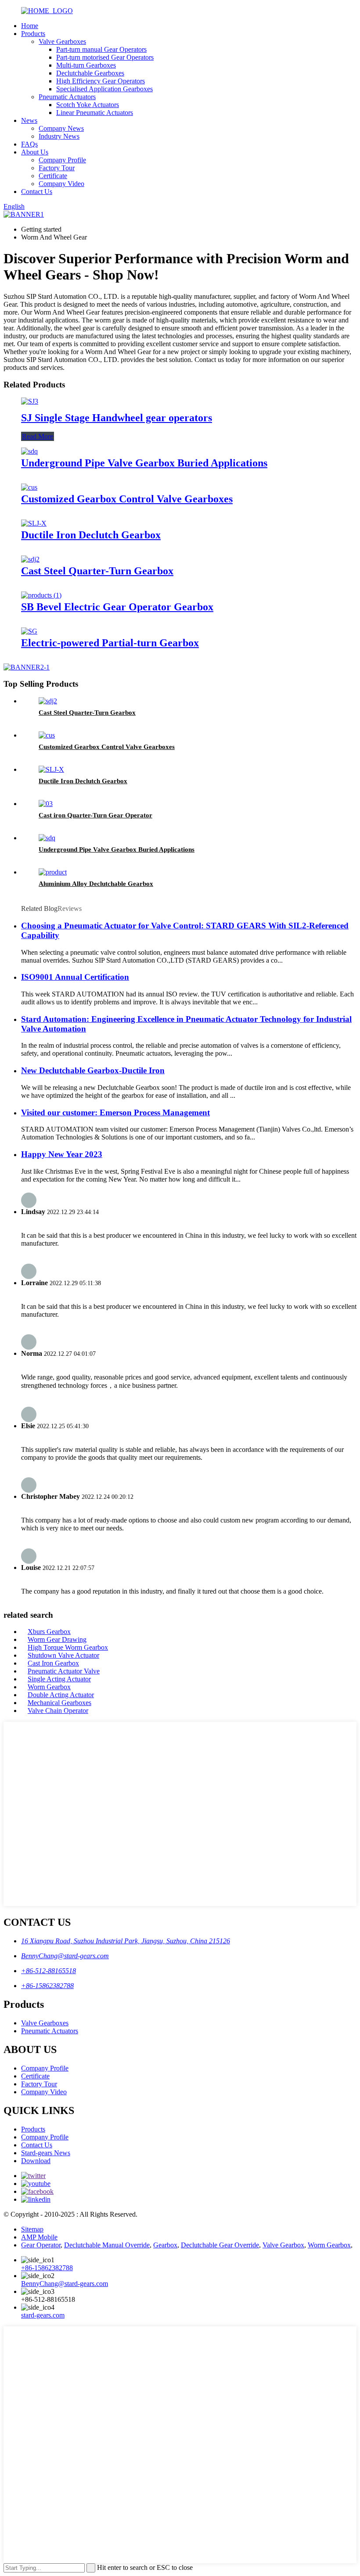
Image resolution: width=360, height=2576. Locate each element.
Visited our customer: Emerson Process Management (115, 1112)
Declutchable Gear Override (220, 2245)
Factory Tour (57, 168)
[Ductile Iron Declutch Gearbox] (34, 523)
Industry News (59, 136)
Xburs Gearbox (49, 1632)
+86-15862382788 (47, 1986)
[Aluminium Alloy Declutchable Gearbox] (53, 872)
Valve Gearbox (283, 2245)
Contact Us (37, 192)
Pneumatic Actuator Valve (64, 1671)
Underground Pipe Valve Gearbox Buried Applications (144, 463)
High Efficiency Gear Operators (101, 81)
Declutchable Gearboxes (90, 73)
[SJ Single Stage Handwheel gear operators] (30, 401)
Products (33, 34)
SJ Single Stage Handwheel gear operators (117, 418)
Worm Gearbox (49, 1687)
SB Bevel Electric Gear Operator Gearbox (117, 607)
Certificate (53, 176)
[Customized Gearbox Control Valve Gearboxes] (29, 487)
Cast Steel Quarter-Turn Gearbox (97, 571)
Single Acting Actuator (59, 1679)
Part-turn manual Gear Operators (101, 49)
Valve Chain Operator (58, 1711)
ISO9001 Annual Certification (75, 977)
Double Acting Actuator (61, 1695)
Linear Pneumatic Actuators (95, 113)
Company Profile (62, 160)
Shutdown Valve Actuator (63, 1655)
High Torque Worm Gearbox (68, 1647)
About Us (35, 152)
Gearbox (165, 2245)
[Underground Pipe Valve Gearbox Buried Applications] (29, 451)
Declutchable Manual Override (107, 2245)
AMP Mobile (39, 2237)
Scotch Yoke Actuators (88, 105)
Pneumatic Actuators (67, 97)
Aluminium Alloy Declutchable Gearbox (96, 884)
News (29, 120)
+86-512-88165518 (49, 1971)
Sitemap (32, 2229)
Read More (38, 436)
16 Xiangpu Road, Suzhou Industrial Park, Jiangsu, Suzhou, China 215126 (126, 1941)
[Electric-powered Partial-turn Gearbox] (29, 631)
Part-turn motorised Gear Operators (105, 57)
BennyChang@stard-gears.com (65, 1956)
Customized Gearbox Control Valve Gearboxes (127, 499)
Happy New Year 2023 (62, 1154)
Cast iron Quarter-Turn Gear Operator (95, 815)
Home (30, 26)
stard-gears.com (43, 2315)
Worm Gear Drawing (57, 1639)
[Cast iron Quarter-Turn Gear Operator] (46, 804)
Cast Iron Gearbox (53, 1663)
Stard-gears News (46, 2153)
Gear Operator (41, 2245)
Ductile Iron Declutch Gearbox (91, 535)
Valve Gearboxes (62, 41)
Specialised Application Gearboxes (104, 89)
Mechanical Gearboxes (59, 1703)
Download (36, 2161)
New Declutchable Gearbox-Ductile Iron (93, 1070)
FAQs (29, 144)
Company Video (61, 184)
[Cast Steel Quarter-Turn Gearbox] (30, 559)
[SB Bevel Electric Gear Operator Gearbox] (41, 595)
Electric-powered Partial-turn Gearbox (110, 643)
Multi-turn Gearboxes (86, 65)
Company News (61, 128)
